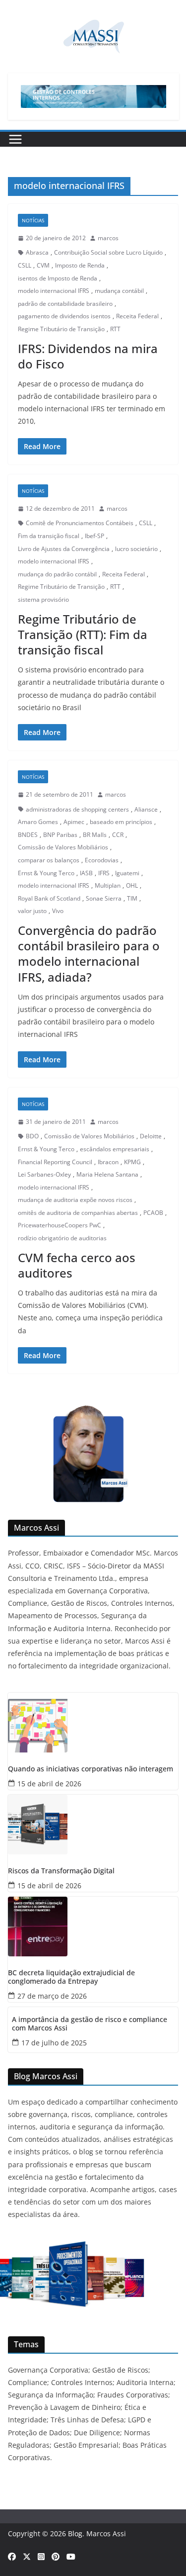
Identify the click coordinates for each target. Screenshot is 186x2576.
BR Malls (95, 835)
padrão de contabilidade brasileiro (65, 304)
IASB (86, 873)
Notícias (33, 220)
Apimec (74, 822)
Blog (75, 2533)
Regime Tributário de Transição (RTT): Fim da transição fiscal (83, 634)
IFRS (104, 873)
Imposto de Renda (80, 265)
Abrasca (37, 252)
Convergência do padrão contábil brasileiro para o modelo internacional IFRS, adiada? (89, 954)
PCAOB (153, 1213)
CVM (43, 265)
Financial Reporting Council (55, 1162)
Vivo (58, 911)
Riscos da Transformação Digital (61, 1871)
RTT (115, 329)
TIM (132, 898)
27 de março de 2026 (52, 1996)
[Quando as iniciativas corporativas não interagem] (93, 1723)
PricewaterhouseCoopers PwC (60, 1225)
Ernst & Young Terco (46, 873)
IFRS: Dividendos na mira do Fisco (88, 356)
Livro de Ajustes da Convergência (64, 549)
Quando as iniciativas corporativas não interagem (91, 1769)
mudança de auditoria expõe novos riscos (75, 1200)
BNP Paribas (60, 835)
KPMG (132, 1162)
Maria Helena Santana (107, 1174)
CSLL (25, 265)
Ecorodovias (102, 860)
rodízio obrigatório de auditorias (62, 1238)
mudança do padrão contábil (57, 574)
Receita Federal (137, 316)
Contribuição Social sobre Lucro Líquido (108, 252)
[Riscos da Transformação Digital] (93, 1825)
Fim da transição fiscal (49, 536)
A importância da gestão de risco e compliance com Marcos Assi (90, 2024)
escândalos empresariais (115, 1149)
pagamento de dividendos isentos (64, 316)
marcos (108, 238)
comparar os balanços (49, 860)
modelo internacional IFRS (54, 291)
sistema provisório (43, 599)
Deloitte (151, 1136)
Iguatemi (127, 873)
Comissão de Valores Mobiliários (63, 847)
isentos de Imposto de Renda (58, 278)
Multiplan (108, 885)
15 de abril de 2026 (49, 1784)
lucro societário (136, 549)
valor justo (32, 911)
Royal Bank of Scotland (49, 898)
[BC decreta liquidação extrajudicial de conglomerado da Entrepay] (93, 1927)
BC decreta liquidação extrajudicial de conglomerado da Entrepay (71, 1977)
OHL (132, 885)
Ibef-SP (94, 536)
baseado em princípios (121, 822)
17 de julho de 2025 (54, 2043)
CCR (118, 835)
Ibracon (108, 1162)
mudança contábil (119, 291)
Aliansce (146, 809)
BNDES (28, 835)
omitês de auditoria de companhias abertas (78, 1213)
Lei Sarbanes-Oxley (44, 1174)
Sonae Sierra (104, 898)
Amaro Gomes (38, 822)
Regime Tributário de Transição (61, 329)
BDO (32, 1136)
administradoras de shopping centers (77, 809)
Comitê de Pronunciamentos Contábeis (80, 523)
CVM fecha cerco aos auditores (77, 1265)
